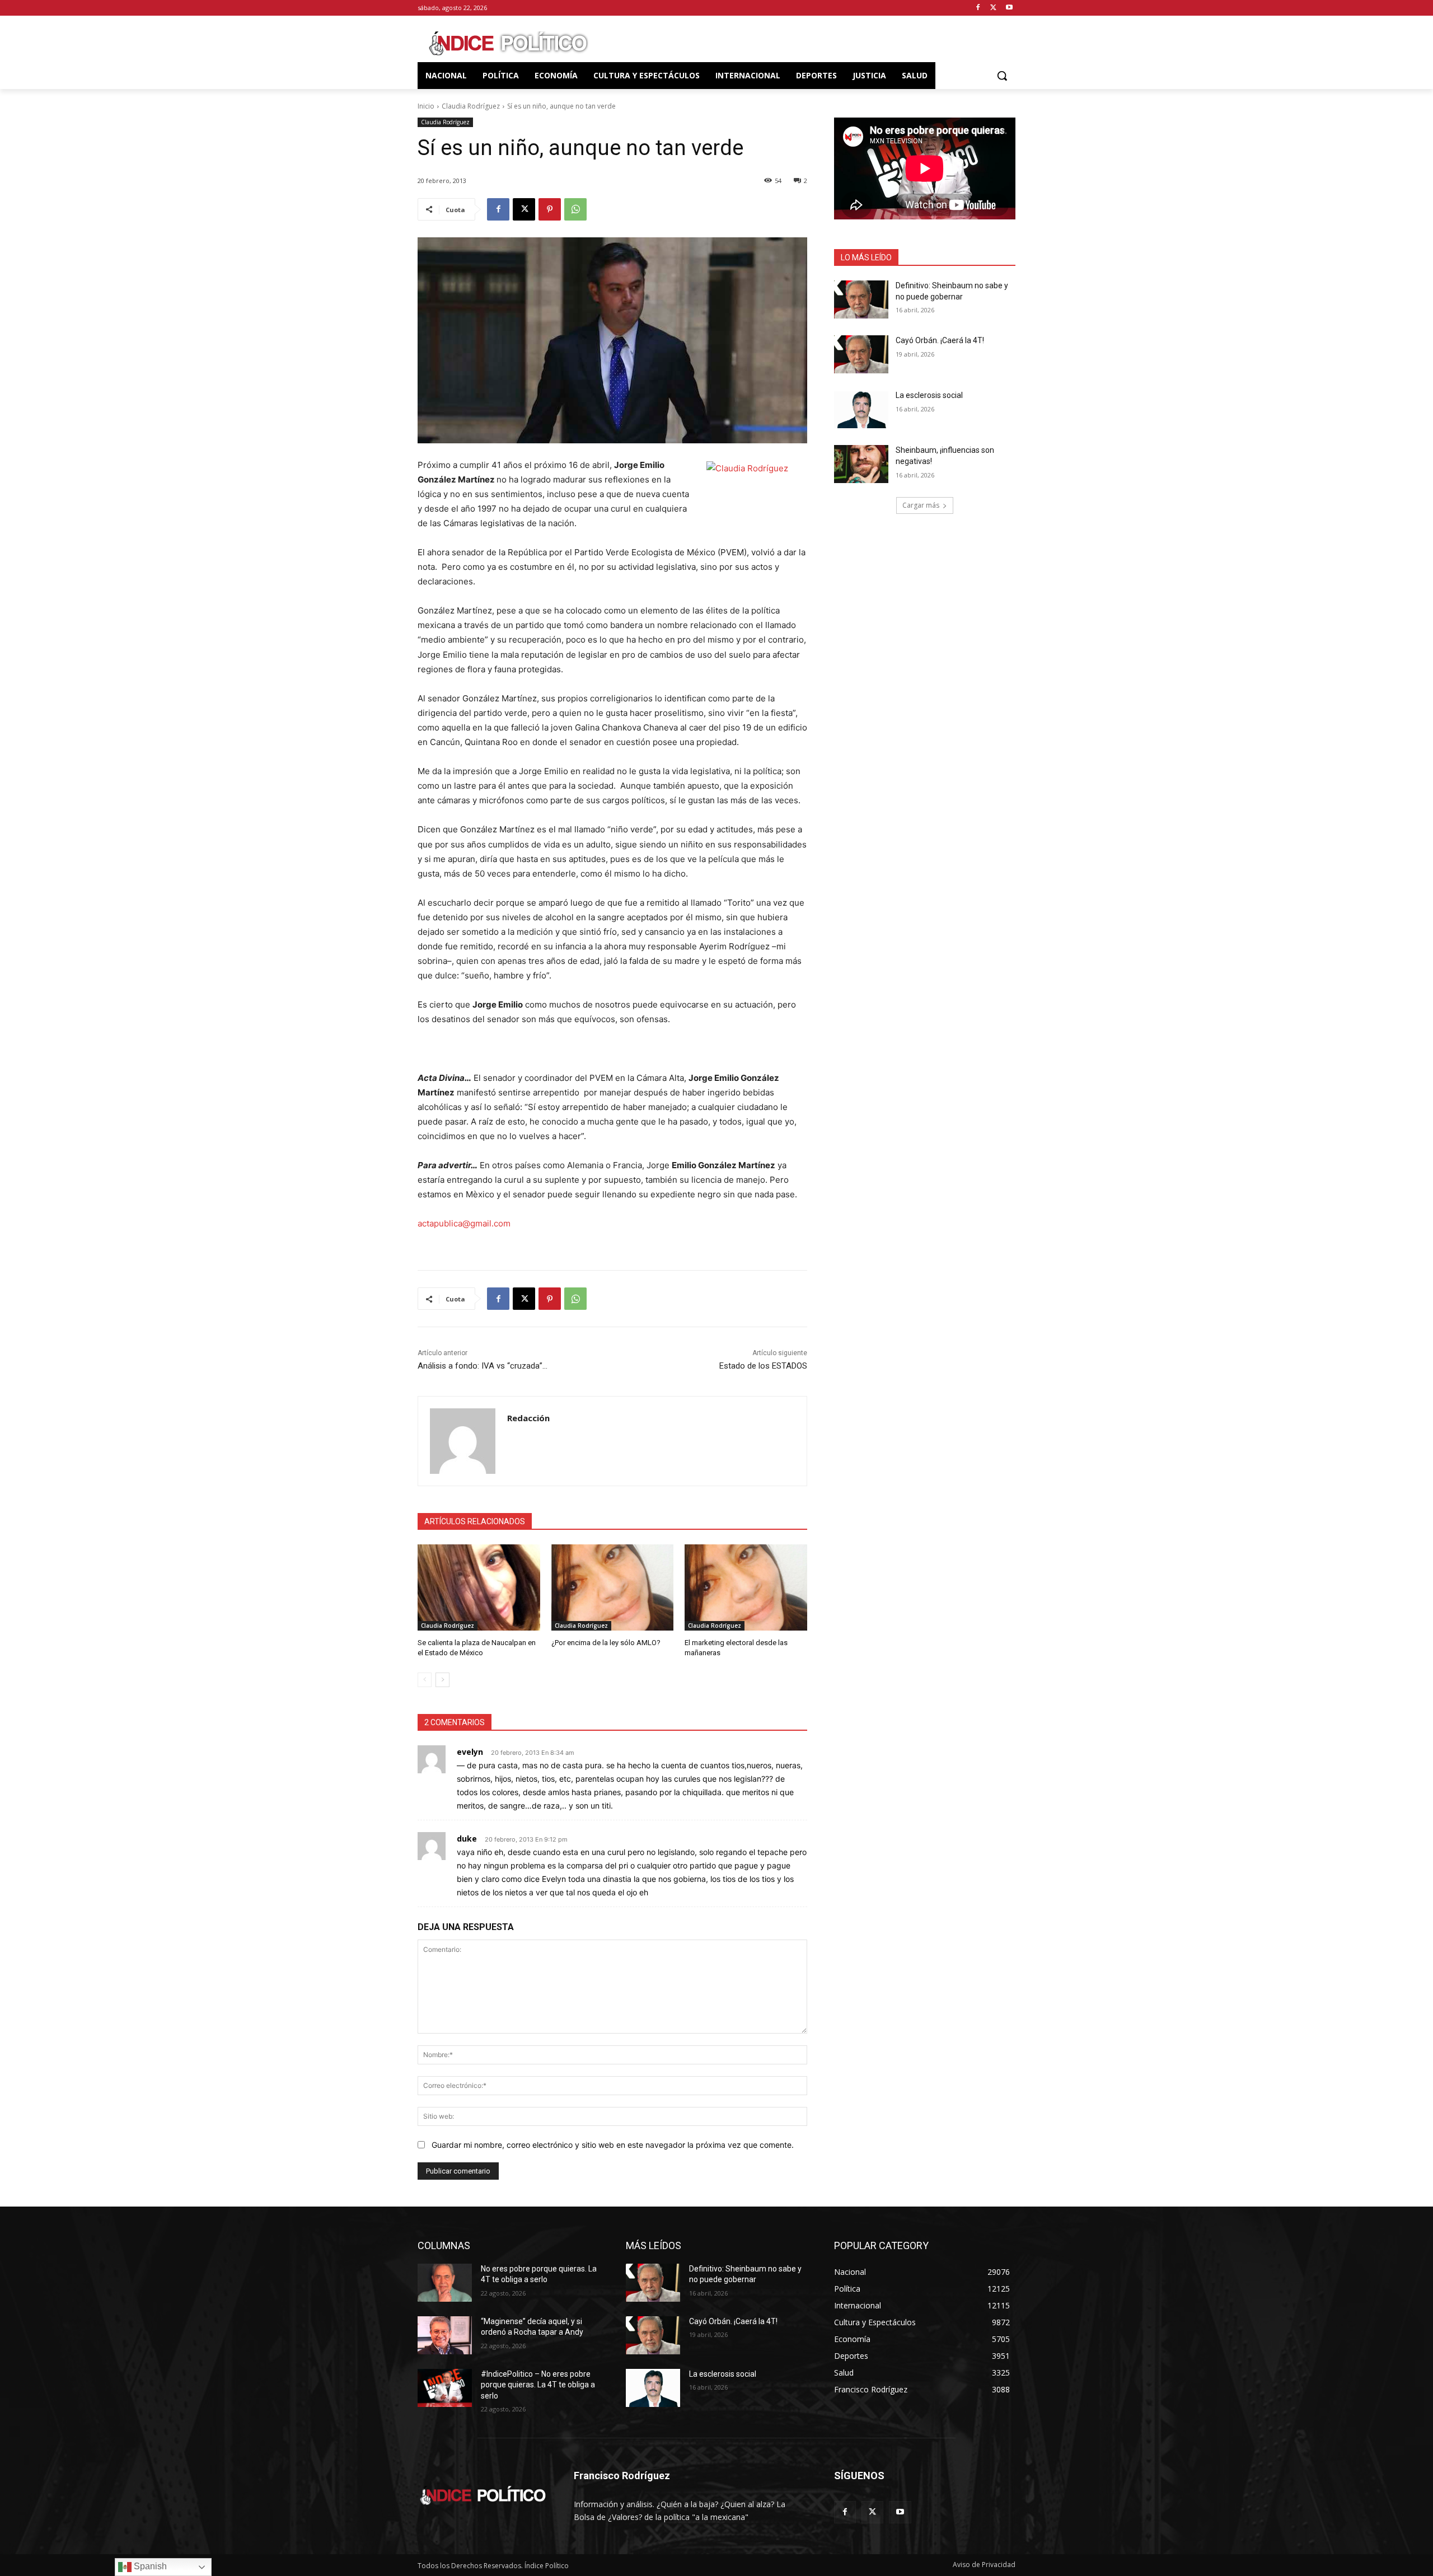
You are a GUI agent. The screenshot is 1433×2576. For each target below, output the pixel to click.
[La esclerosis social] (861, 409)
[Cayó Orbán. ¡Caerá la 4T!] (861, 354)
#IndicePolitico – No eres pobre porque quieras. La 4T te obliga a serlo (538, 2385)
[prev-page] (425, 1680)
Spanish (149, 2566)
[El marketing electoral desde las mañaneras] (746, 1587)
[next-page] (442, 1680)
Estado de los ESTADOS (763, 1366)
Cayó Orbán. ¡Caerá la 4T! (940, 340)
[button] (1002, 76)
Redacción (528, 1418)
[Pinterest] (550, 209)
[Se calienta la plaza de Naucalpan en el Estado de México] (479, 1587)
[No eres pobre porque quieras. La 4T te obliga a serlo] (445, 2283)
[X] (993, 8)
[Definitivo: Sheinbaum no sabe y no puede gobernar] (861, 299)
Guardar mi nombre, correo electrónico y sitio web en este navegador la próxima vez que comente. (613, 2145)
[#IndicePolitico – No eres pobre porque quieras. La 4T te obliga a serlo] (445, 2388)
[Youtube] (1009, 8)
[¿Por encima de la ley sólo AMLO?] (613, 1587)
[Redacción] (463, 1441)
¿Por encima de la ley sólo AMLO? (606, 1643)
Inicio (426, 106)
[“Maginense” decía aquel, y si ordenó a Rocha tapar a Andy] (445, 2335)
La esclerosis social (929, 395)
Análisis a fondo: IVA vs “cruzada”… (483, 1366)
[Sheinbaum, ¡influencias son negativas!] (861, 464)
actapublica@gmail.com (464, 1223)
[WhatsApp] (575, 209)
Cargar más (921, 505)
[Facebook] (978, 8)
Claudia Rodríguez (471, 106)
